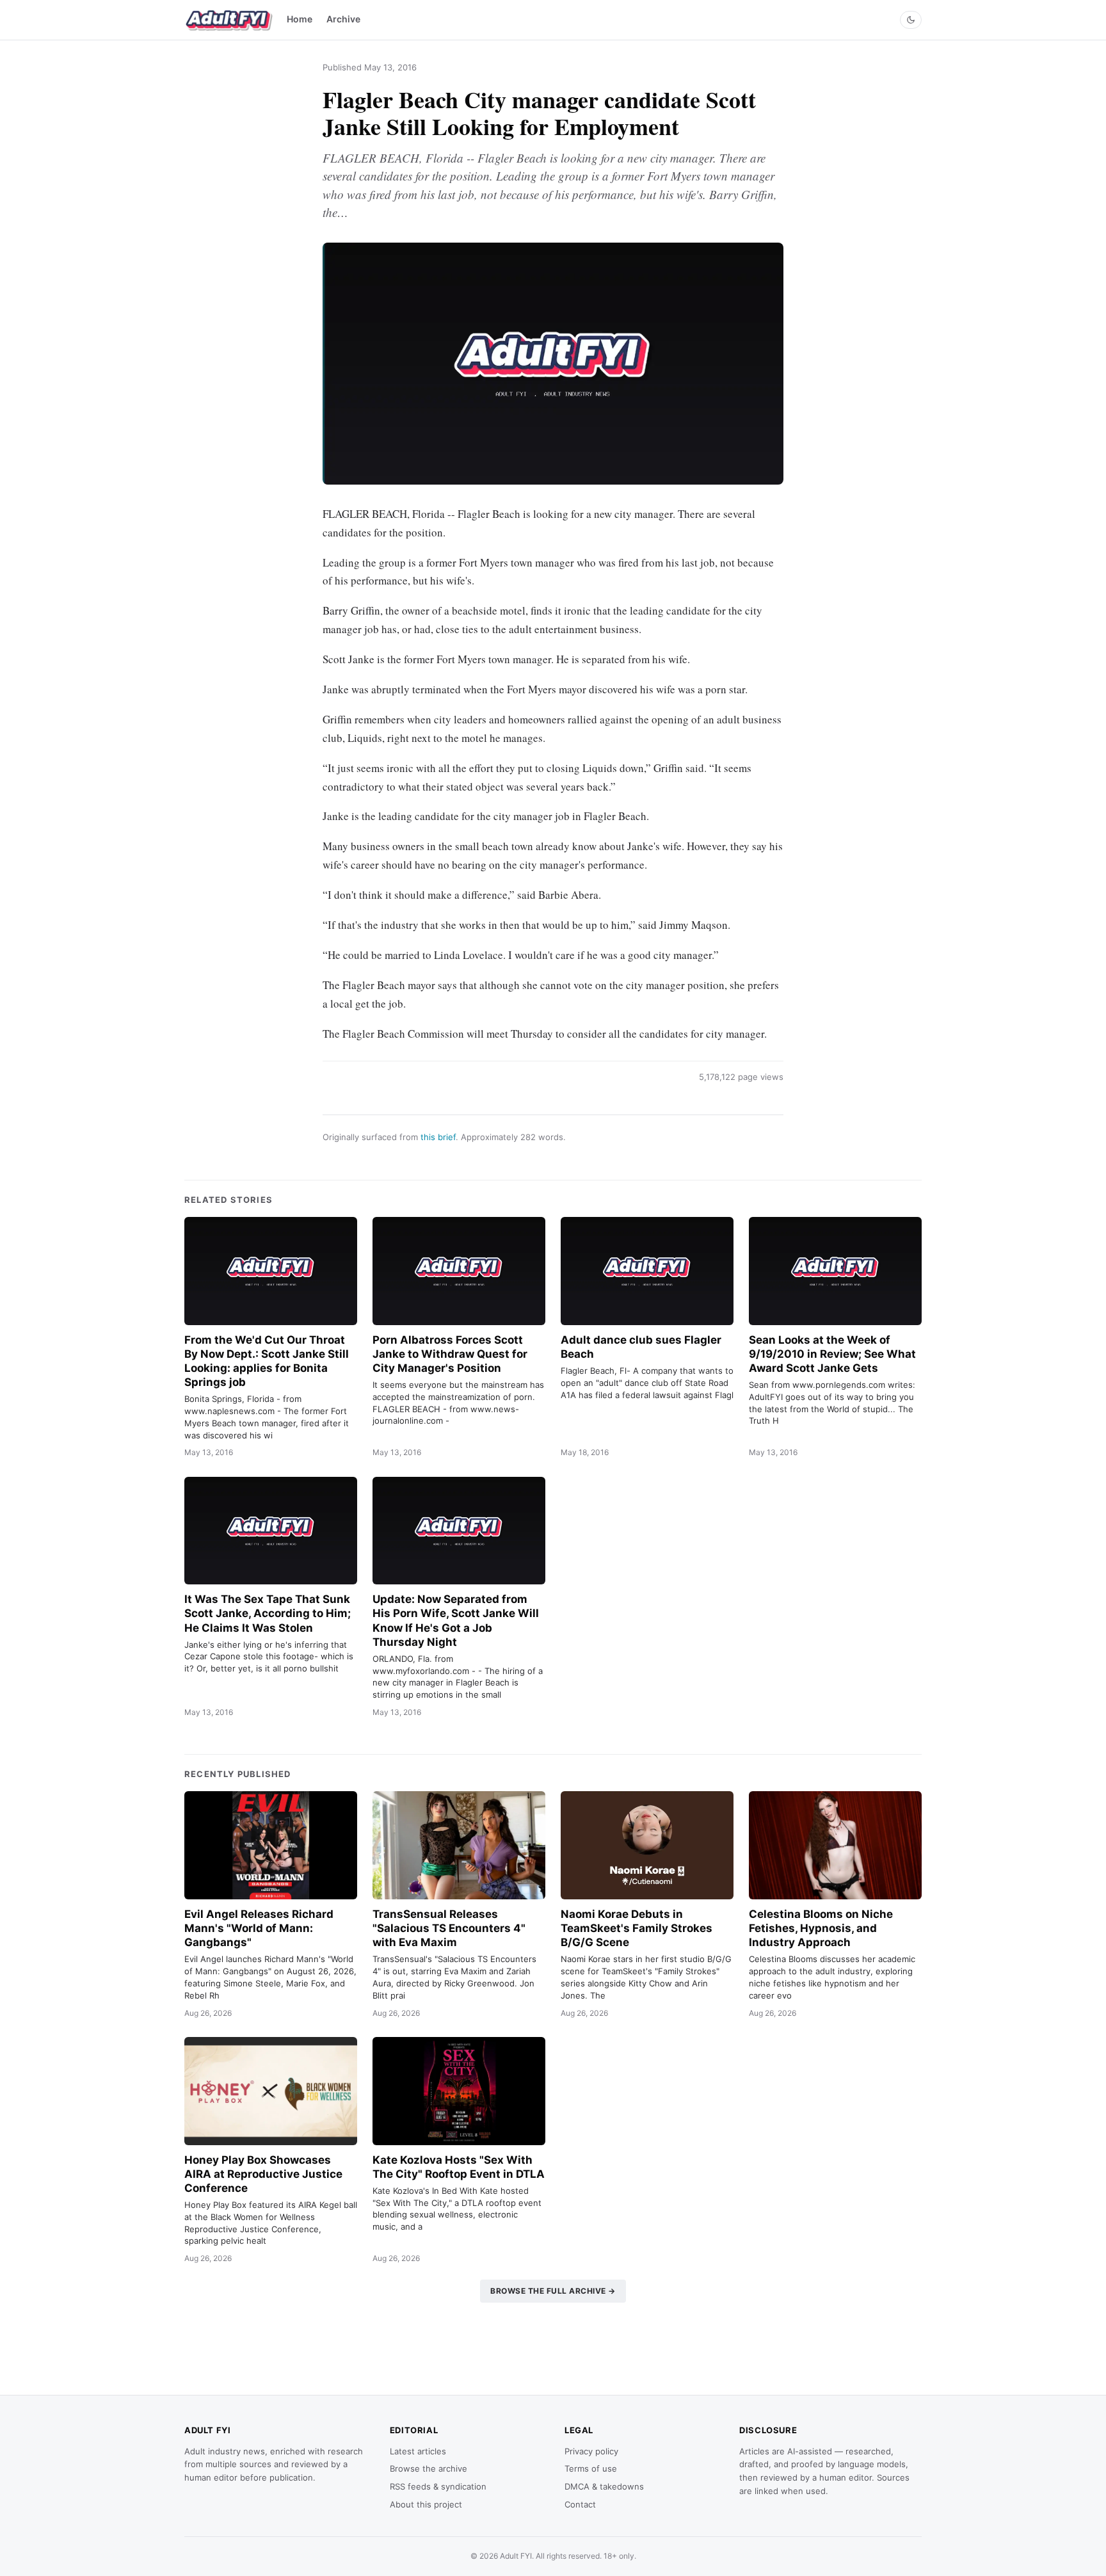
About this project (426, 2504)
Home (300, 19)
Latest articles (418, 2451)
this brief (438, 1137)
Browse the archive (429, 2468)
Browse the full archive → (553, 2291)
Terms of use (591, 2468)
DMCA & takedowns (604, 2486)
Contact (580, 2504)
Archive (343, 19)
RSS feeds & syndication (438, 2486)
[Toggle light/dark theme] (911, 20)
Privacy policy (591, 2451)
